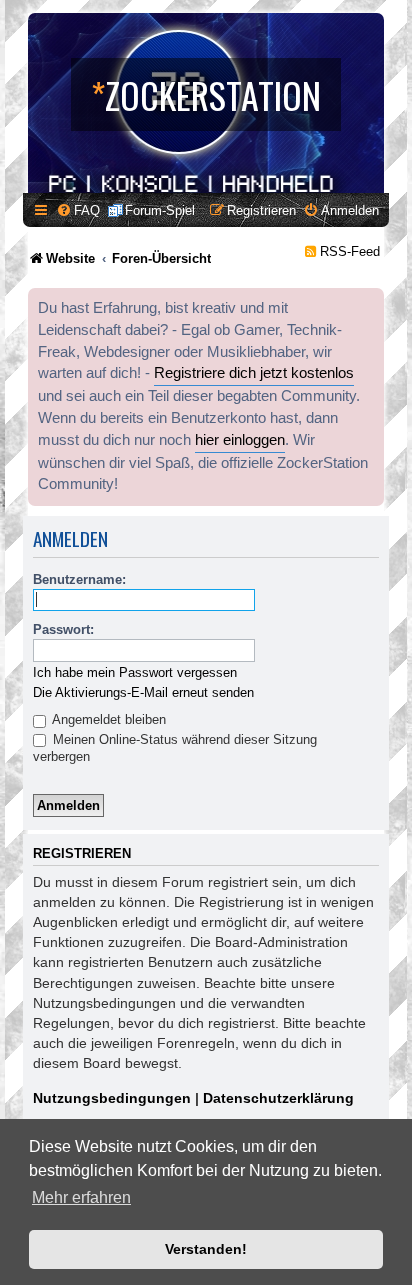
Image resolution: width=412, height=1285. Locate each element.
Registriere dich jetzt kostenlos (254, 373)
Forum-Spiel (160, 210)
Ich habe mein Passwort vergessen (135, 672)
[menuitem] (78, 210)
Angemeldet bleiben (107, 719)
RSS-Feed (350, 251)
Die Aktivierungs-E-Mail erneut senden (143, 692)
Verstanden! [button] (206, 1249)
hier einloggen (240, 440)
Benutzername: (79, 579)
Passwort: (63, 629)
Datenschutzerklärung (278, 1098)
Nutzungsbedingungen (112, 1098)
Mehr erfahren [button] (81, 1197)
